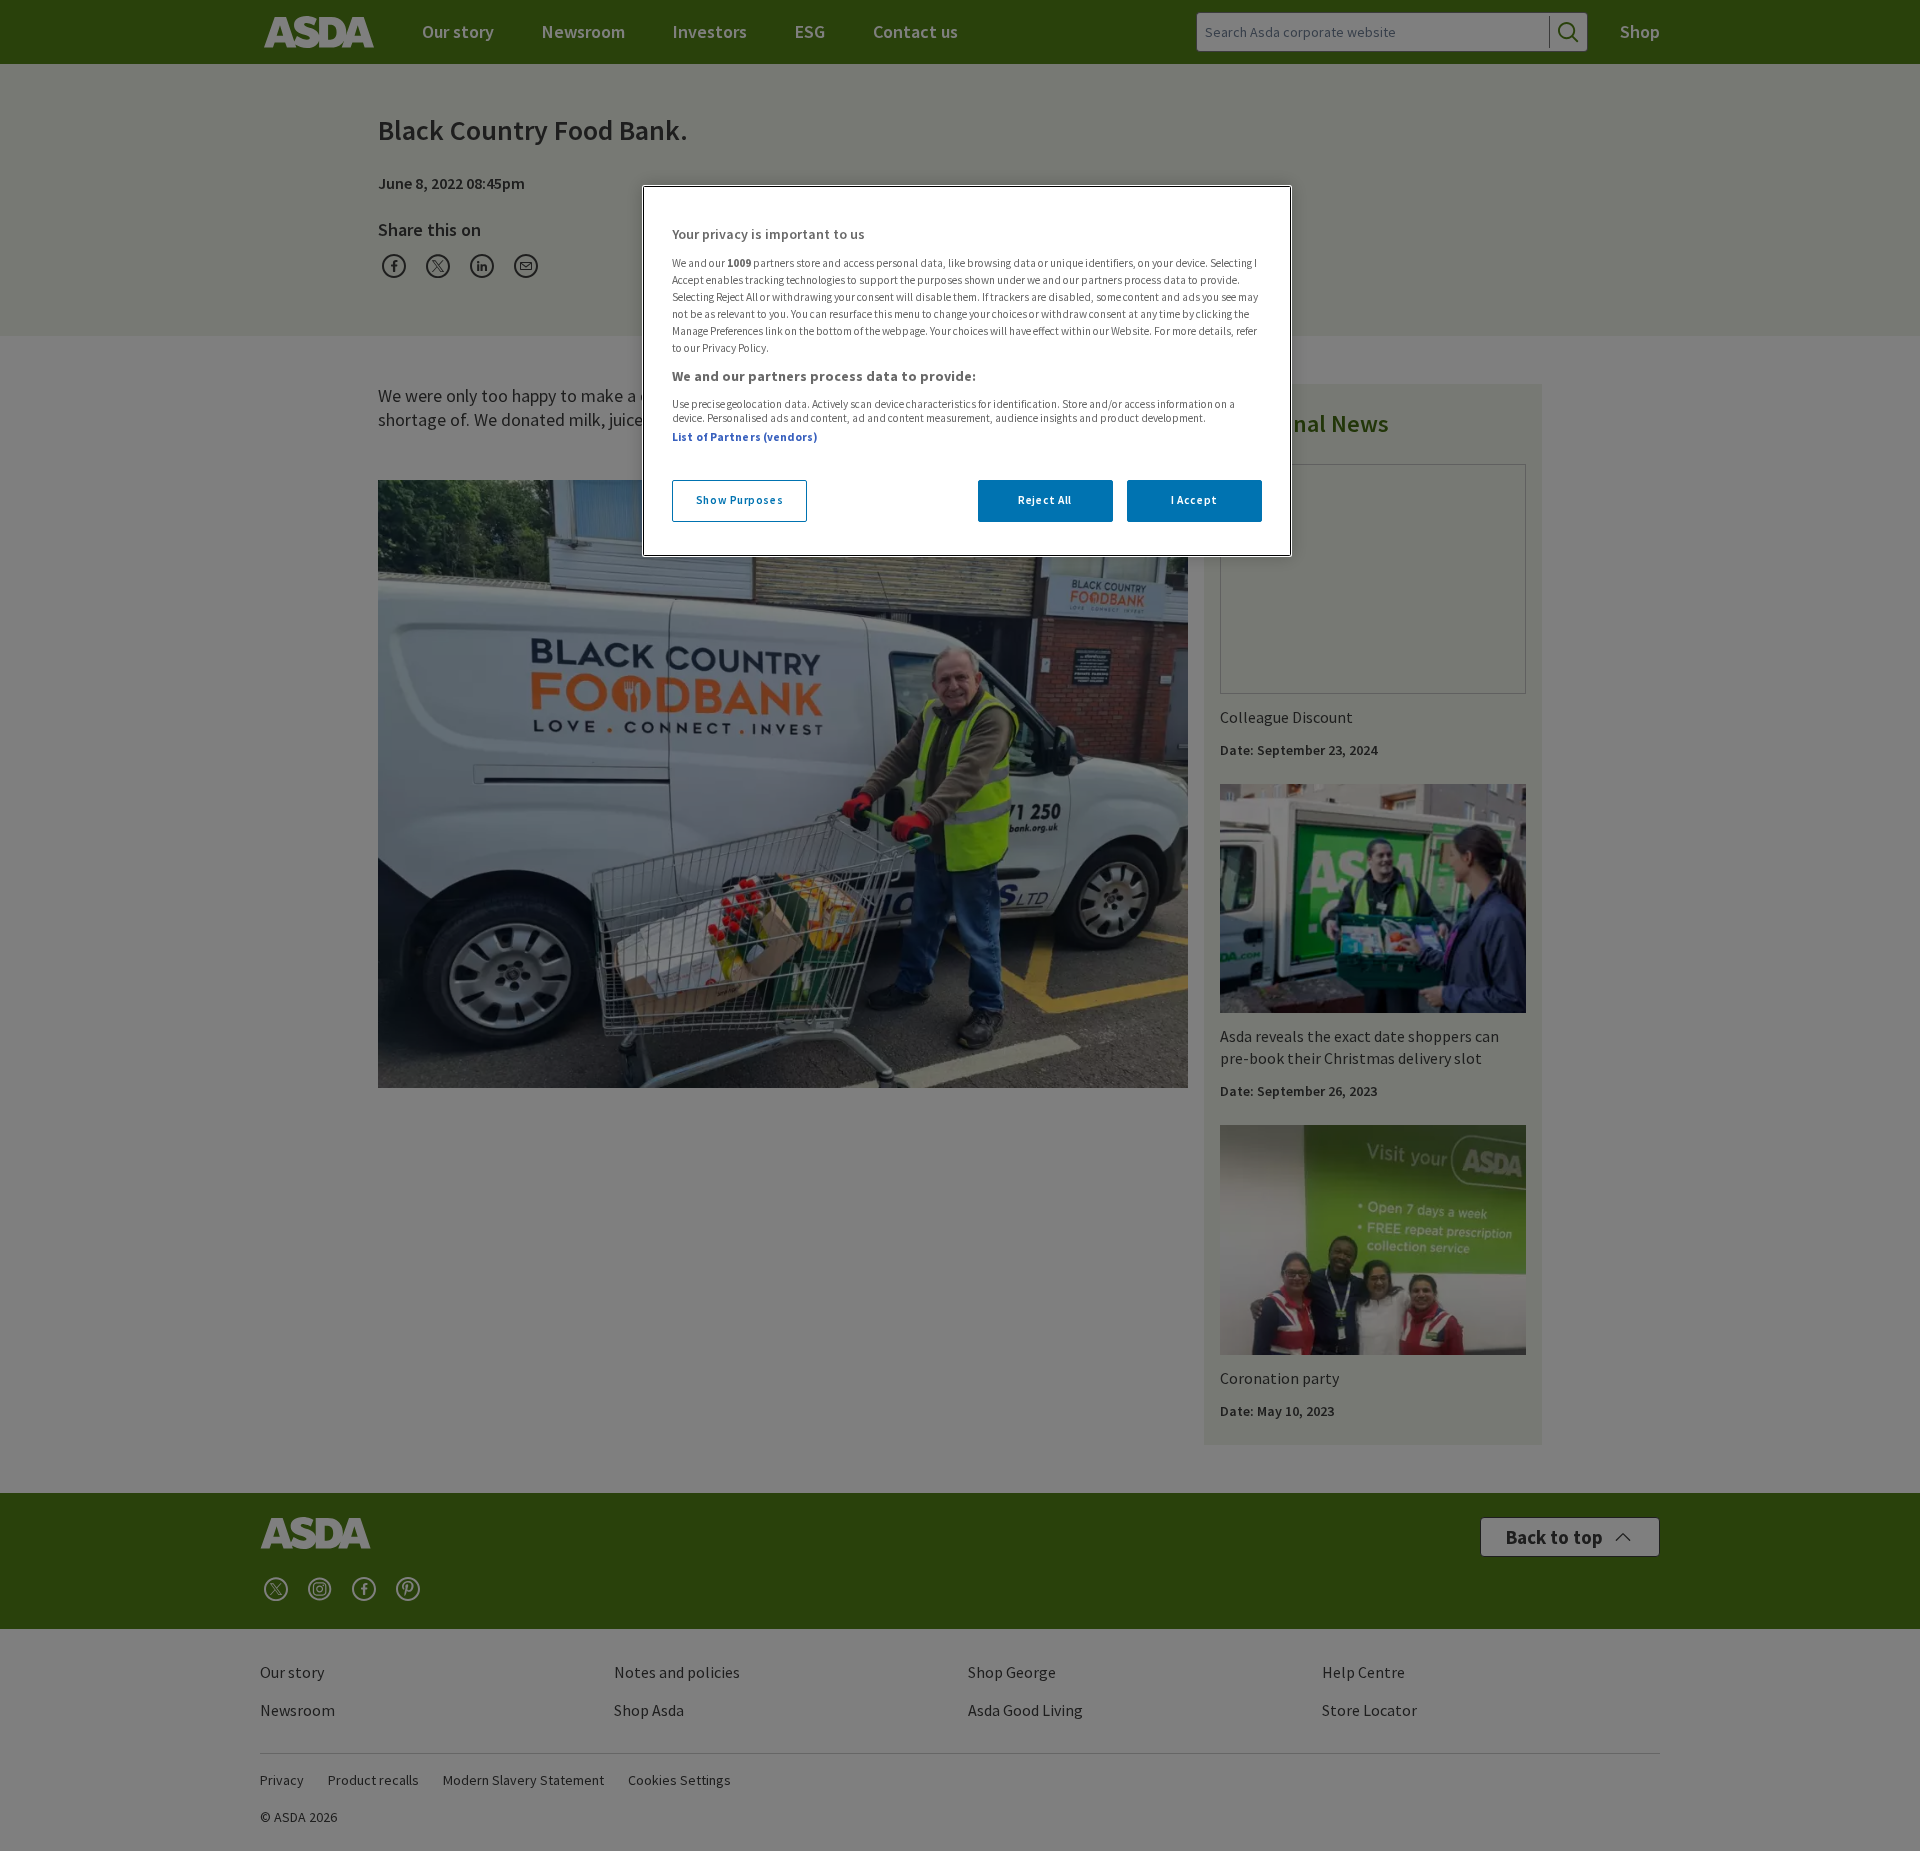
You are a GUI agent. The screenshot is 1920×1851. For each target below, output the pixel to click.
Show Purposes (739, 500)
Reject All (1045, 500)
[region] (967, 371)
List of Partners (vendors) (745, 437)
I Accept (1194, 500)
